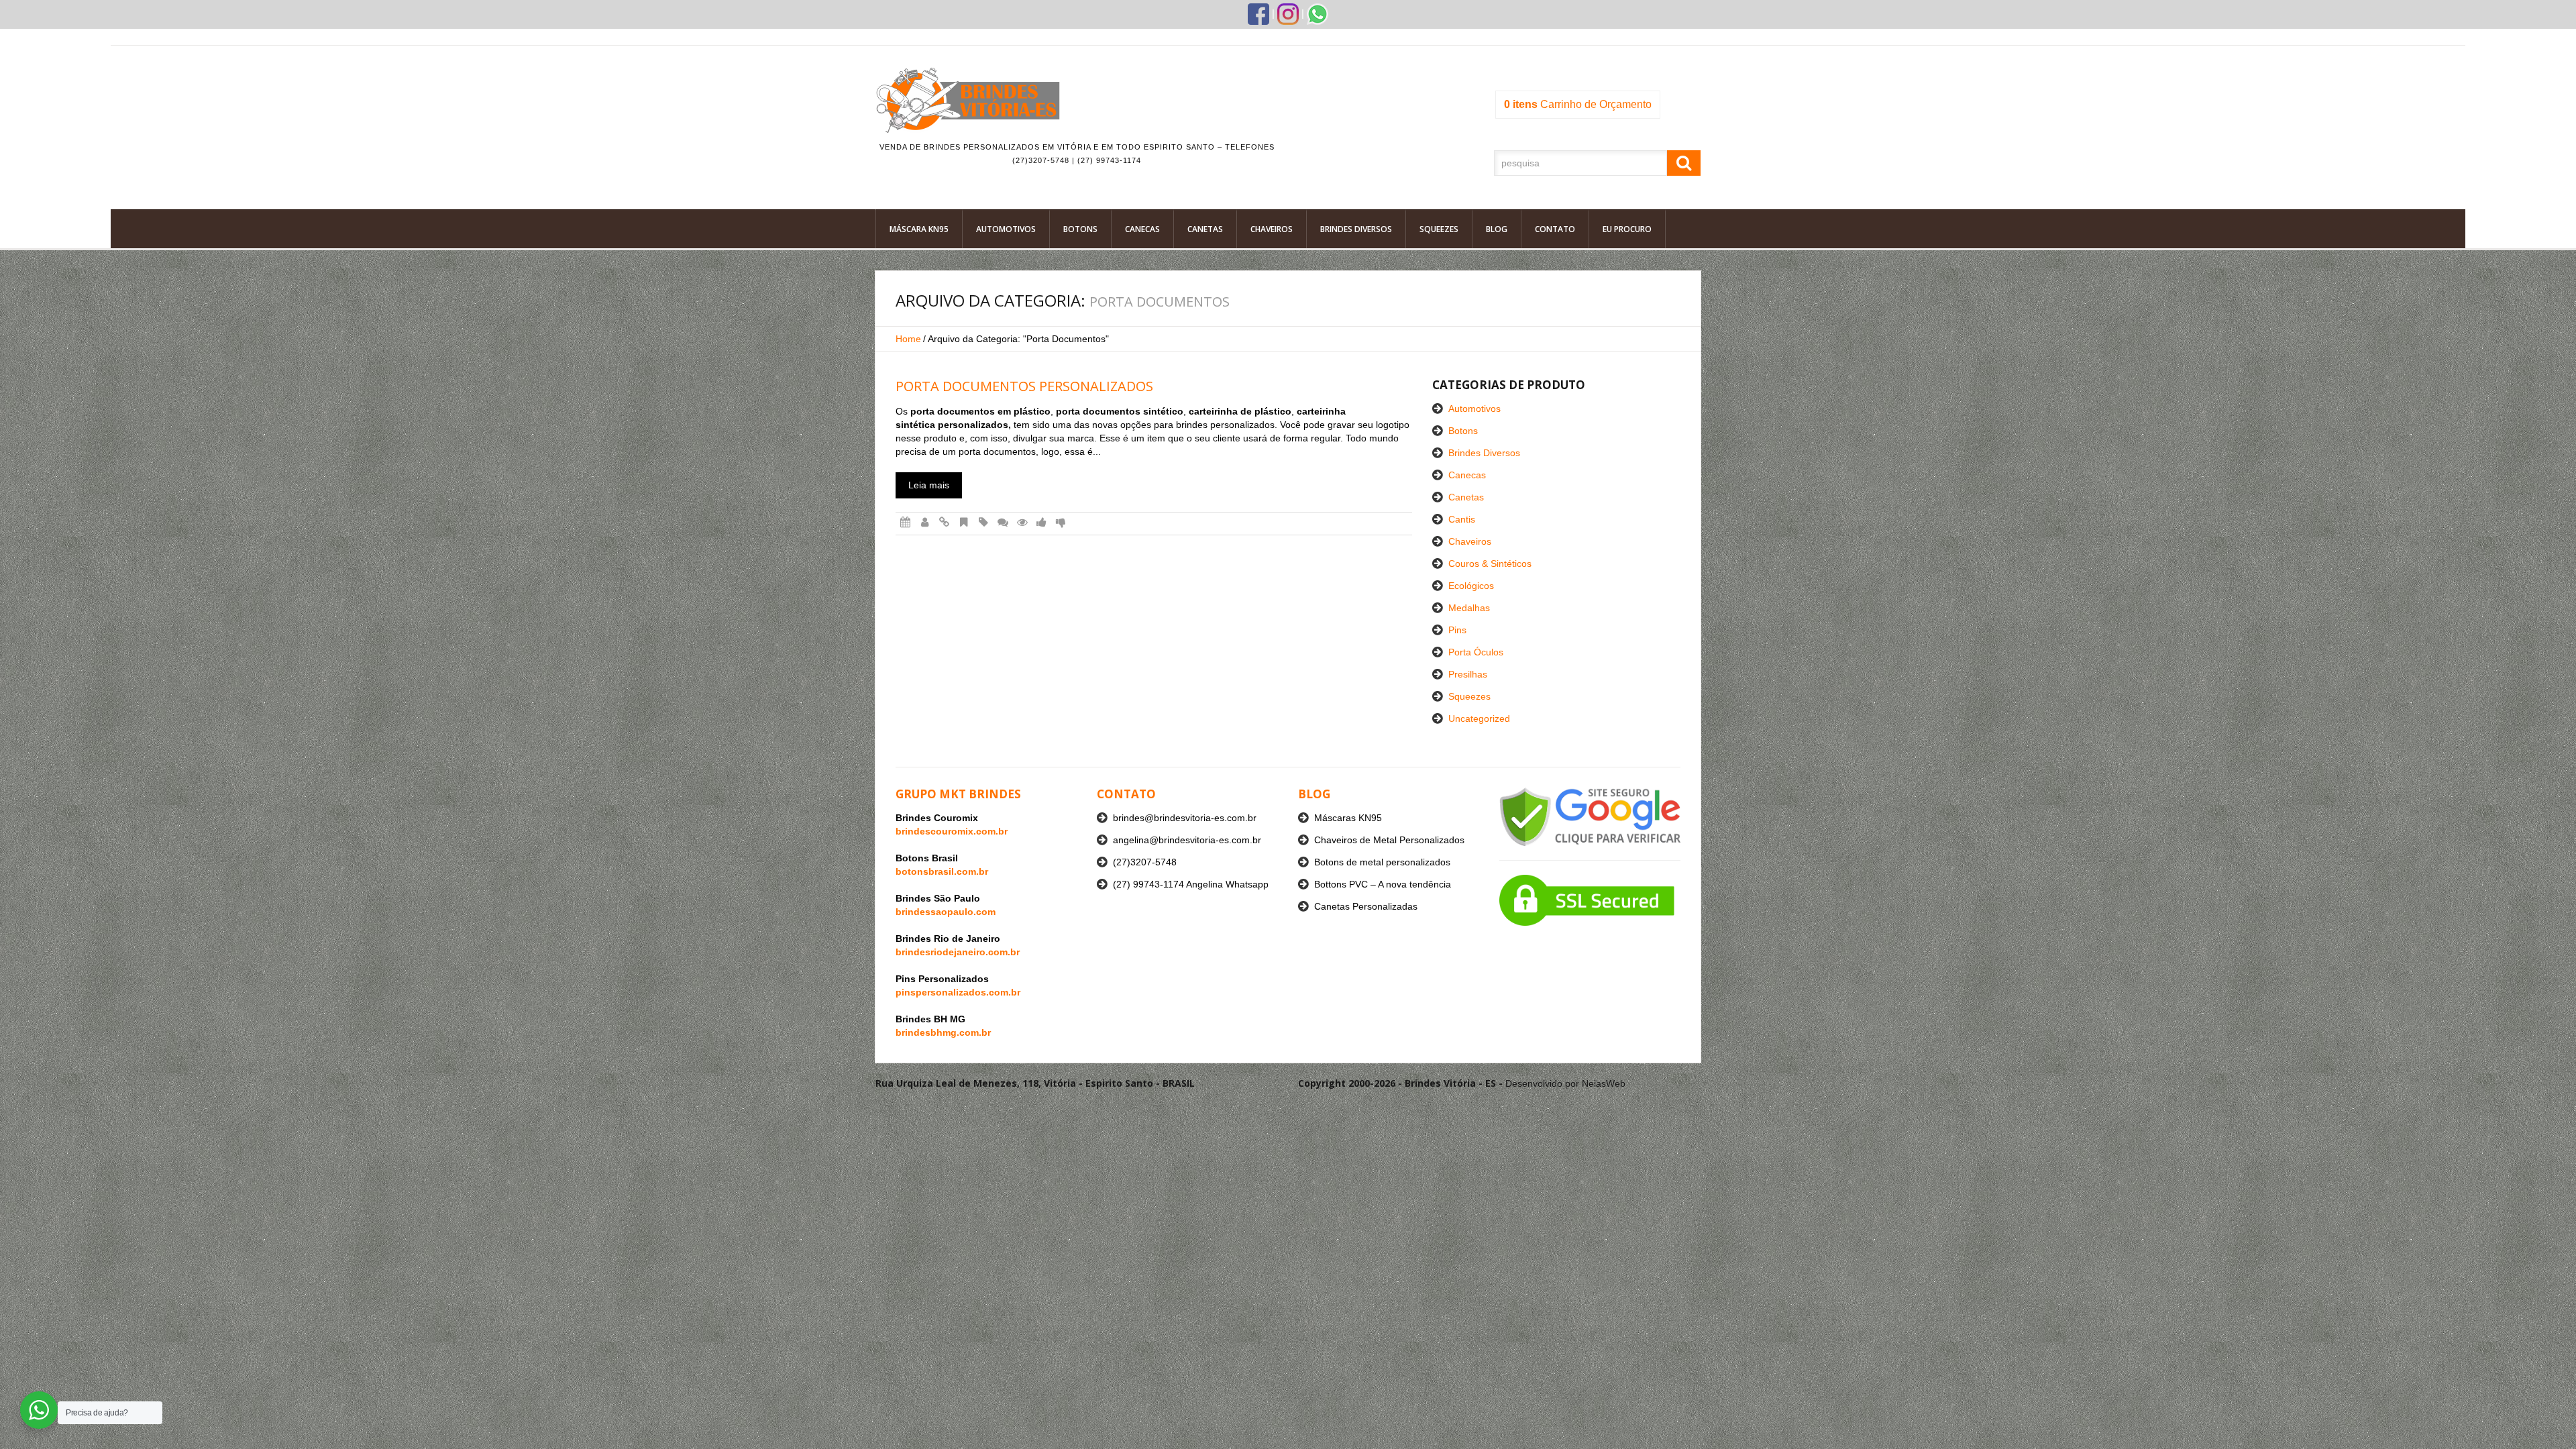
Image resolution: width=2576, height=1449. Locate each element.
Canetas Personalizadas (1366, 906)
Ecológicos (1471, 586)
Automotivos (1006, 229)
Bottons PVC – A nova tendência (1383, 884)
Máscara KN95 (919, 229)
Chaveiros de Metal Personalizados (1389, 840)
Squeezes (1439, 229)
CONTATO (1126, 794)
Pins (1457, 630)
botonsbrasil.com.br (942, 871)
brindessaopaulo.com (946, 912)
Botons (1080, 229)
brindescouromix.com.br (952, 831)
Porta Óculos (1476, 652)
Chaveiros (1272, 229)
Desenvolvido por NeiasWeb (1565, 1083)
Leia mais (929, 485)
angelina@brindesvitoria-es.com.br (1187, 840)
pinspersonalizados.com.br (958, 992)
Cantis (1462, 519)
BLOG (1314, 794)
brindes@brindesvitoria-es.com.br (1185, 818)
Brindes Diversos (1356, 229)
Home (908, 339)
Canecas (1142, 229)
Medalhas (1469, 608)
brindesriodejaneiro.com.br (958, 952)
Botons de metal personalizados (1382, 862)
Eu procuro (1627, 229)
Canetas (1205, 229)
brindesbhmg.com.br (943, 1032)
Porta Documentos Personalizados (1024, 386)
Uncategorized (1479, 718)
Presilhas (1468, 674)
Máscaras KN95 (1348, 818)
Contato (1555, 229)
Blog (1497, 229)
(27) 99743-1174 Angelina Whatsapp (1191, 884)
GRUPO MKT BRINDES (958, 794)
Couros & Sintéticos (1490, 563)
